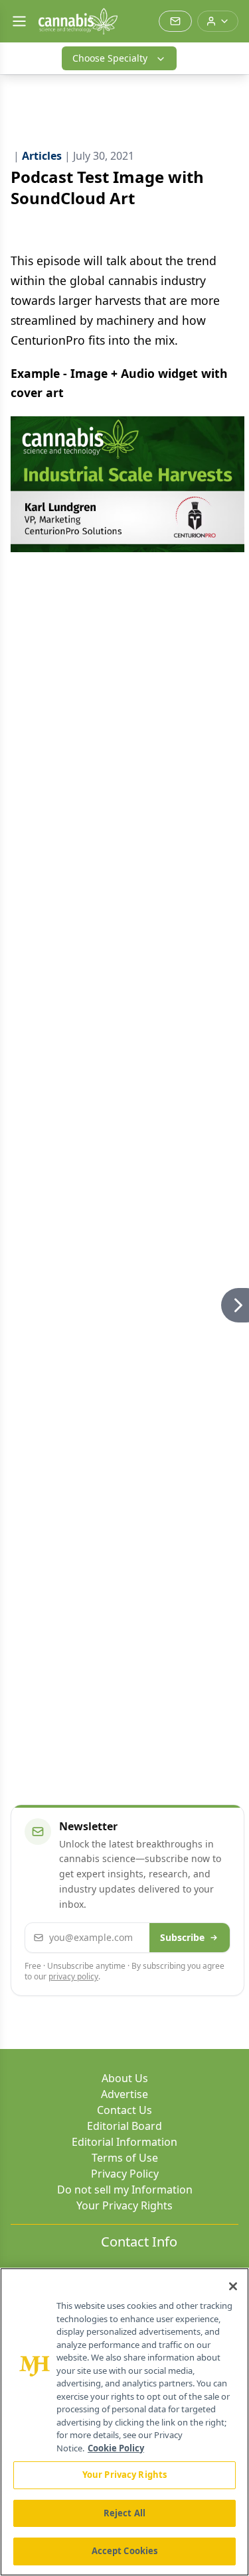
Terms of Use (125, 2158)
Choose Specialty (110, 58)
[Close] (233, 2286)
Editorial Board (124, 2126)
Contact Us (124, 2110)
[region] (124, 2422)
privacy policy (73, 1976)
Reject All (124, 2513)
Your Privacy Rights (124, 2205)
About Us (125, 2078)
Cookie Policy (116, 2448)
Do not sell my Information (125, 2190)
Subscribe (182, 1937)
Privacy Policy (125, 2174)
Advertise (124, 2094)
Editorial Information (124, 2142)
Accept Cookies (125, 2551)
